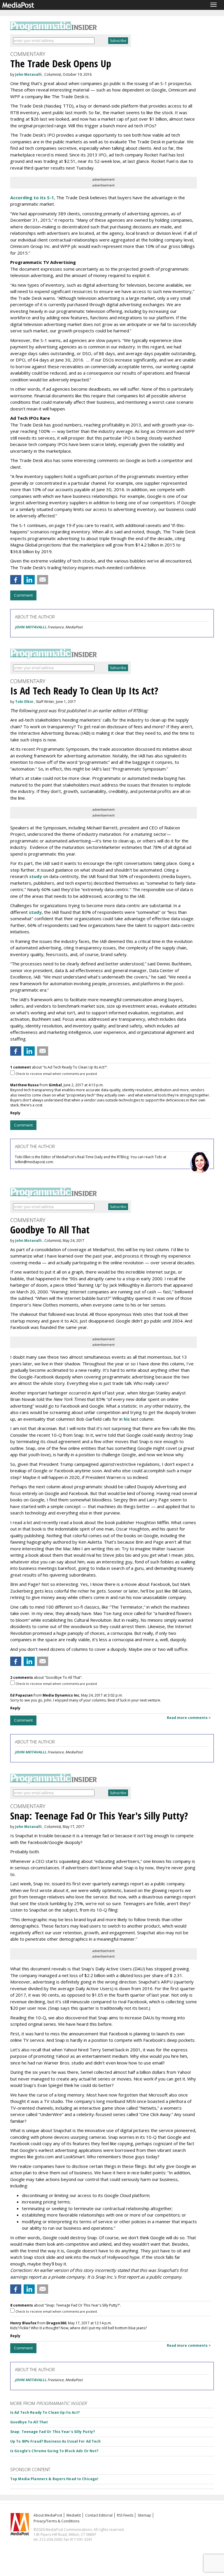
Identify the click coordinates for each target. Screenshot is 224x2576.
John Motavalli (28, 74)
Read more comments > (189, 1718)
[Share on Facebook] (16, 580)
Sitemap (144, 2515)
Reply (15, 1113)
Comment (23, 595)
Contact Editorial (99, 2515)
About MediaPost (48, 2515)
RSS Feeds (125, 2515)
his (127, 1419)
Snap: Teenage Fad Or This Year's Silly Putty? (52, 2432)
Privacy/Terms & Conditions (56, 2521)
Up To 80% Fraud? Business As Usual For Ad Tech (56, 2441)
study (36, 876)
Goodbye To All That (29, 2422)
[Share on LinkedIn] (29, 580)
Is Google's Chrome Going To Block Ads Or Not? (54, 2451)
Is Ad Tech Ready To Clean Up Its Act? (45, 2412)
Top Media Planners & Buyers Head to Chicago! (54, 2479)
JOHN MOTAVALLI (30, 627)
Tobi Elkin (24, 702)
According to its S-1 (32, 198)
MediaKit (74, 2515)
